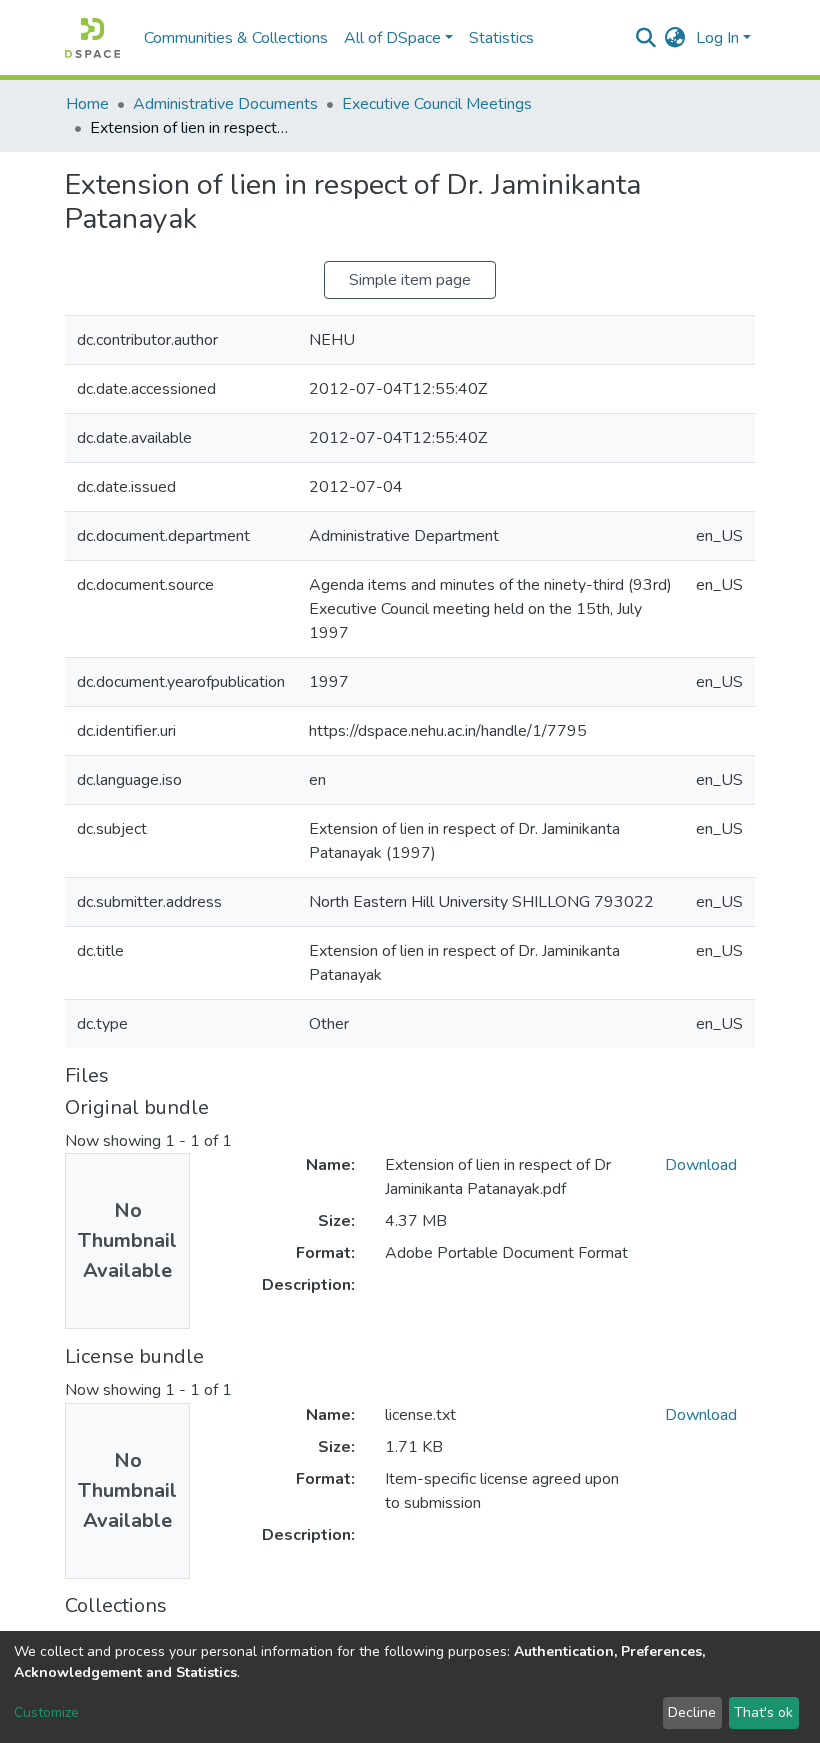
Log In (717, 38)
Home (87, 104)
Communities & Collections (236, 38)
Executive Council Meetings (437, 104)
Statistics (501, 38)
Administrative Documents (225, 104)
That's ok (763, 1712)
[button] (675, 38)
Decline (692, 1712)
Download (701, 1165)
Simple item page (410, 280)
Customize (46, 1712)
